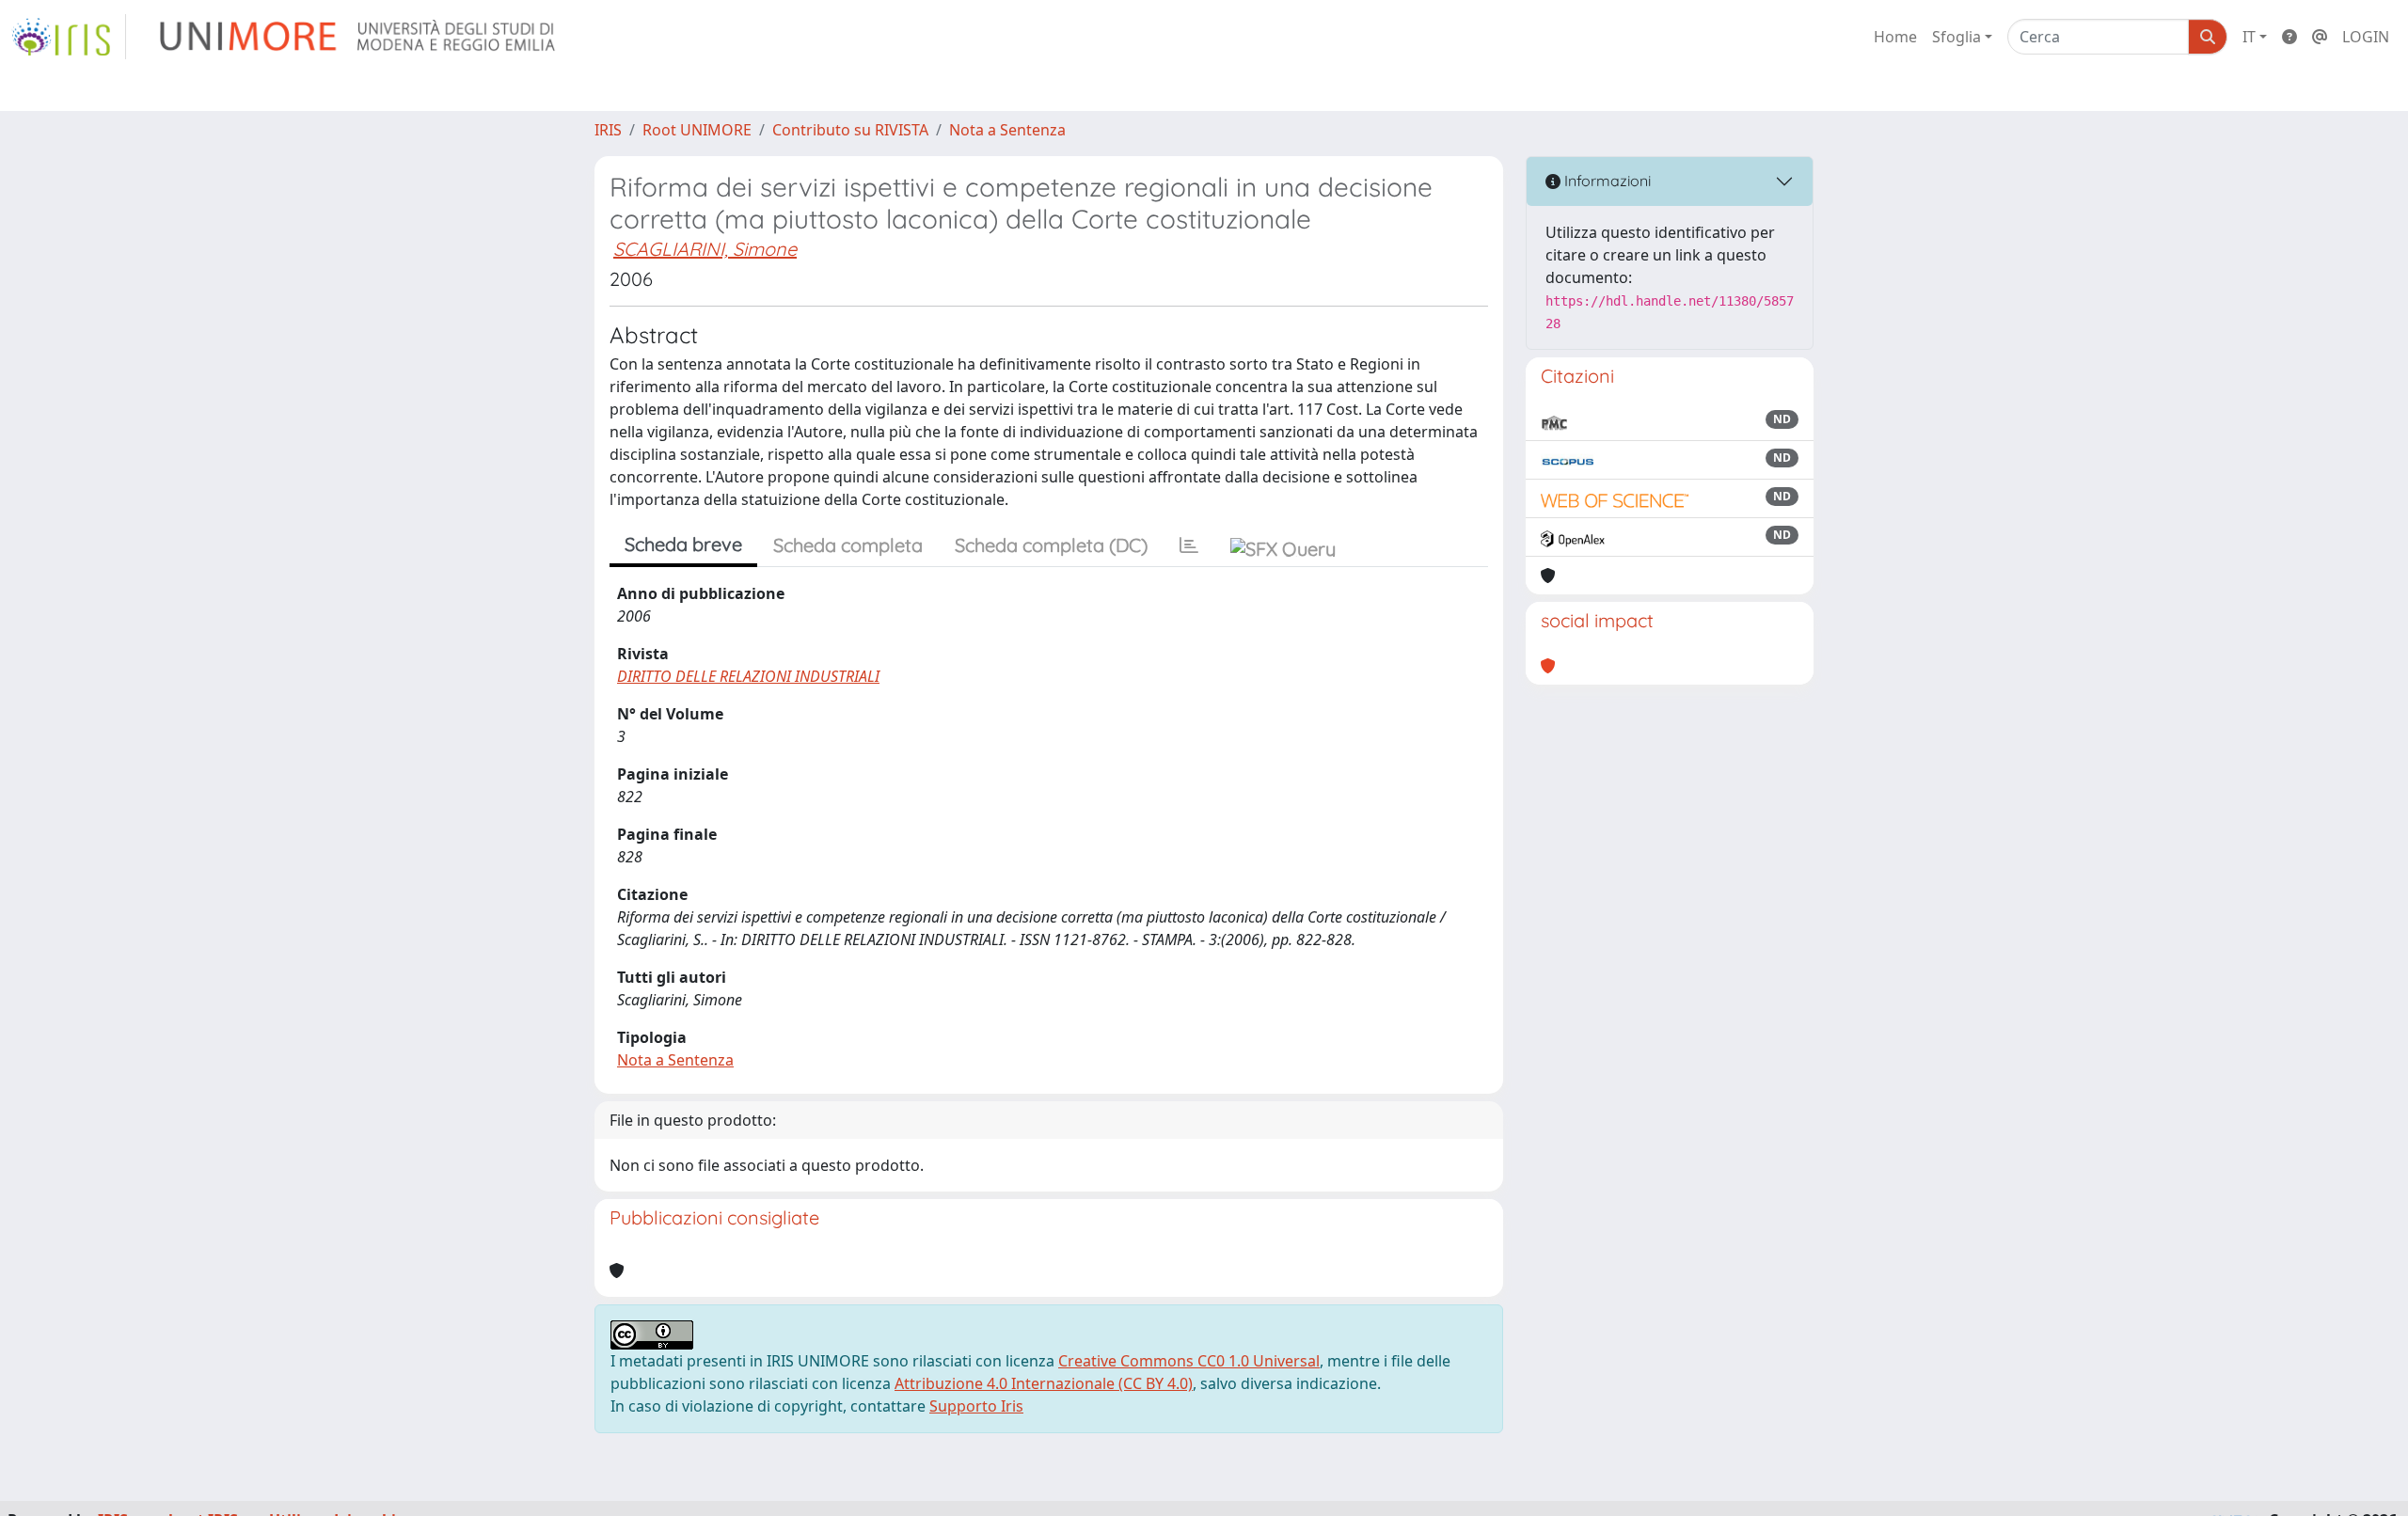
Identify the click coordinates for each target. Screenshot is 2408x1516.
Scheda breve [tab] (683, 544)
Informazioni (1606, 181)
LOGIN (2366, 37)
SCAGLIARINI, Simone (705, 249)
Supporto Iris (976, 1406)
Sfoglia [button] (1956, 37)
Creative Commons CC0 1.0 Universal (1189, 1361)
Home (1895, 37)
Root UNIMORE (697, 130)
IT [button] (2249, 37)
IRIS (608, 130)
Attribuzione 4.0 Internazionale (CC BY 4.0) (1044, 1383)
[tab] (1189, 545)
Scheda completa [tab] (848, 545)
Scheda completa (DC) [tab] (1051, 545)
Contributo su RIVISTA (850, 130)
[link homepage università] (359, 37)
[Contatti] (2320, 37)
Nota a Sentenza (1007, 130)
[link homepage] (69, 37)
